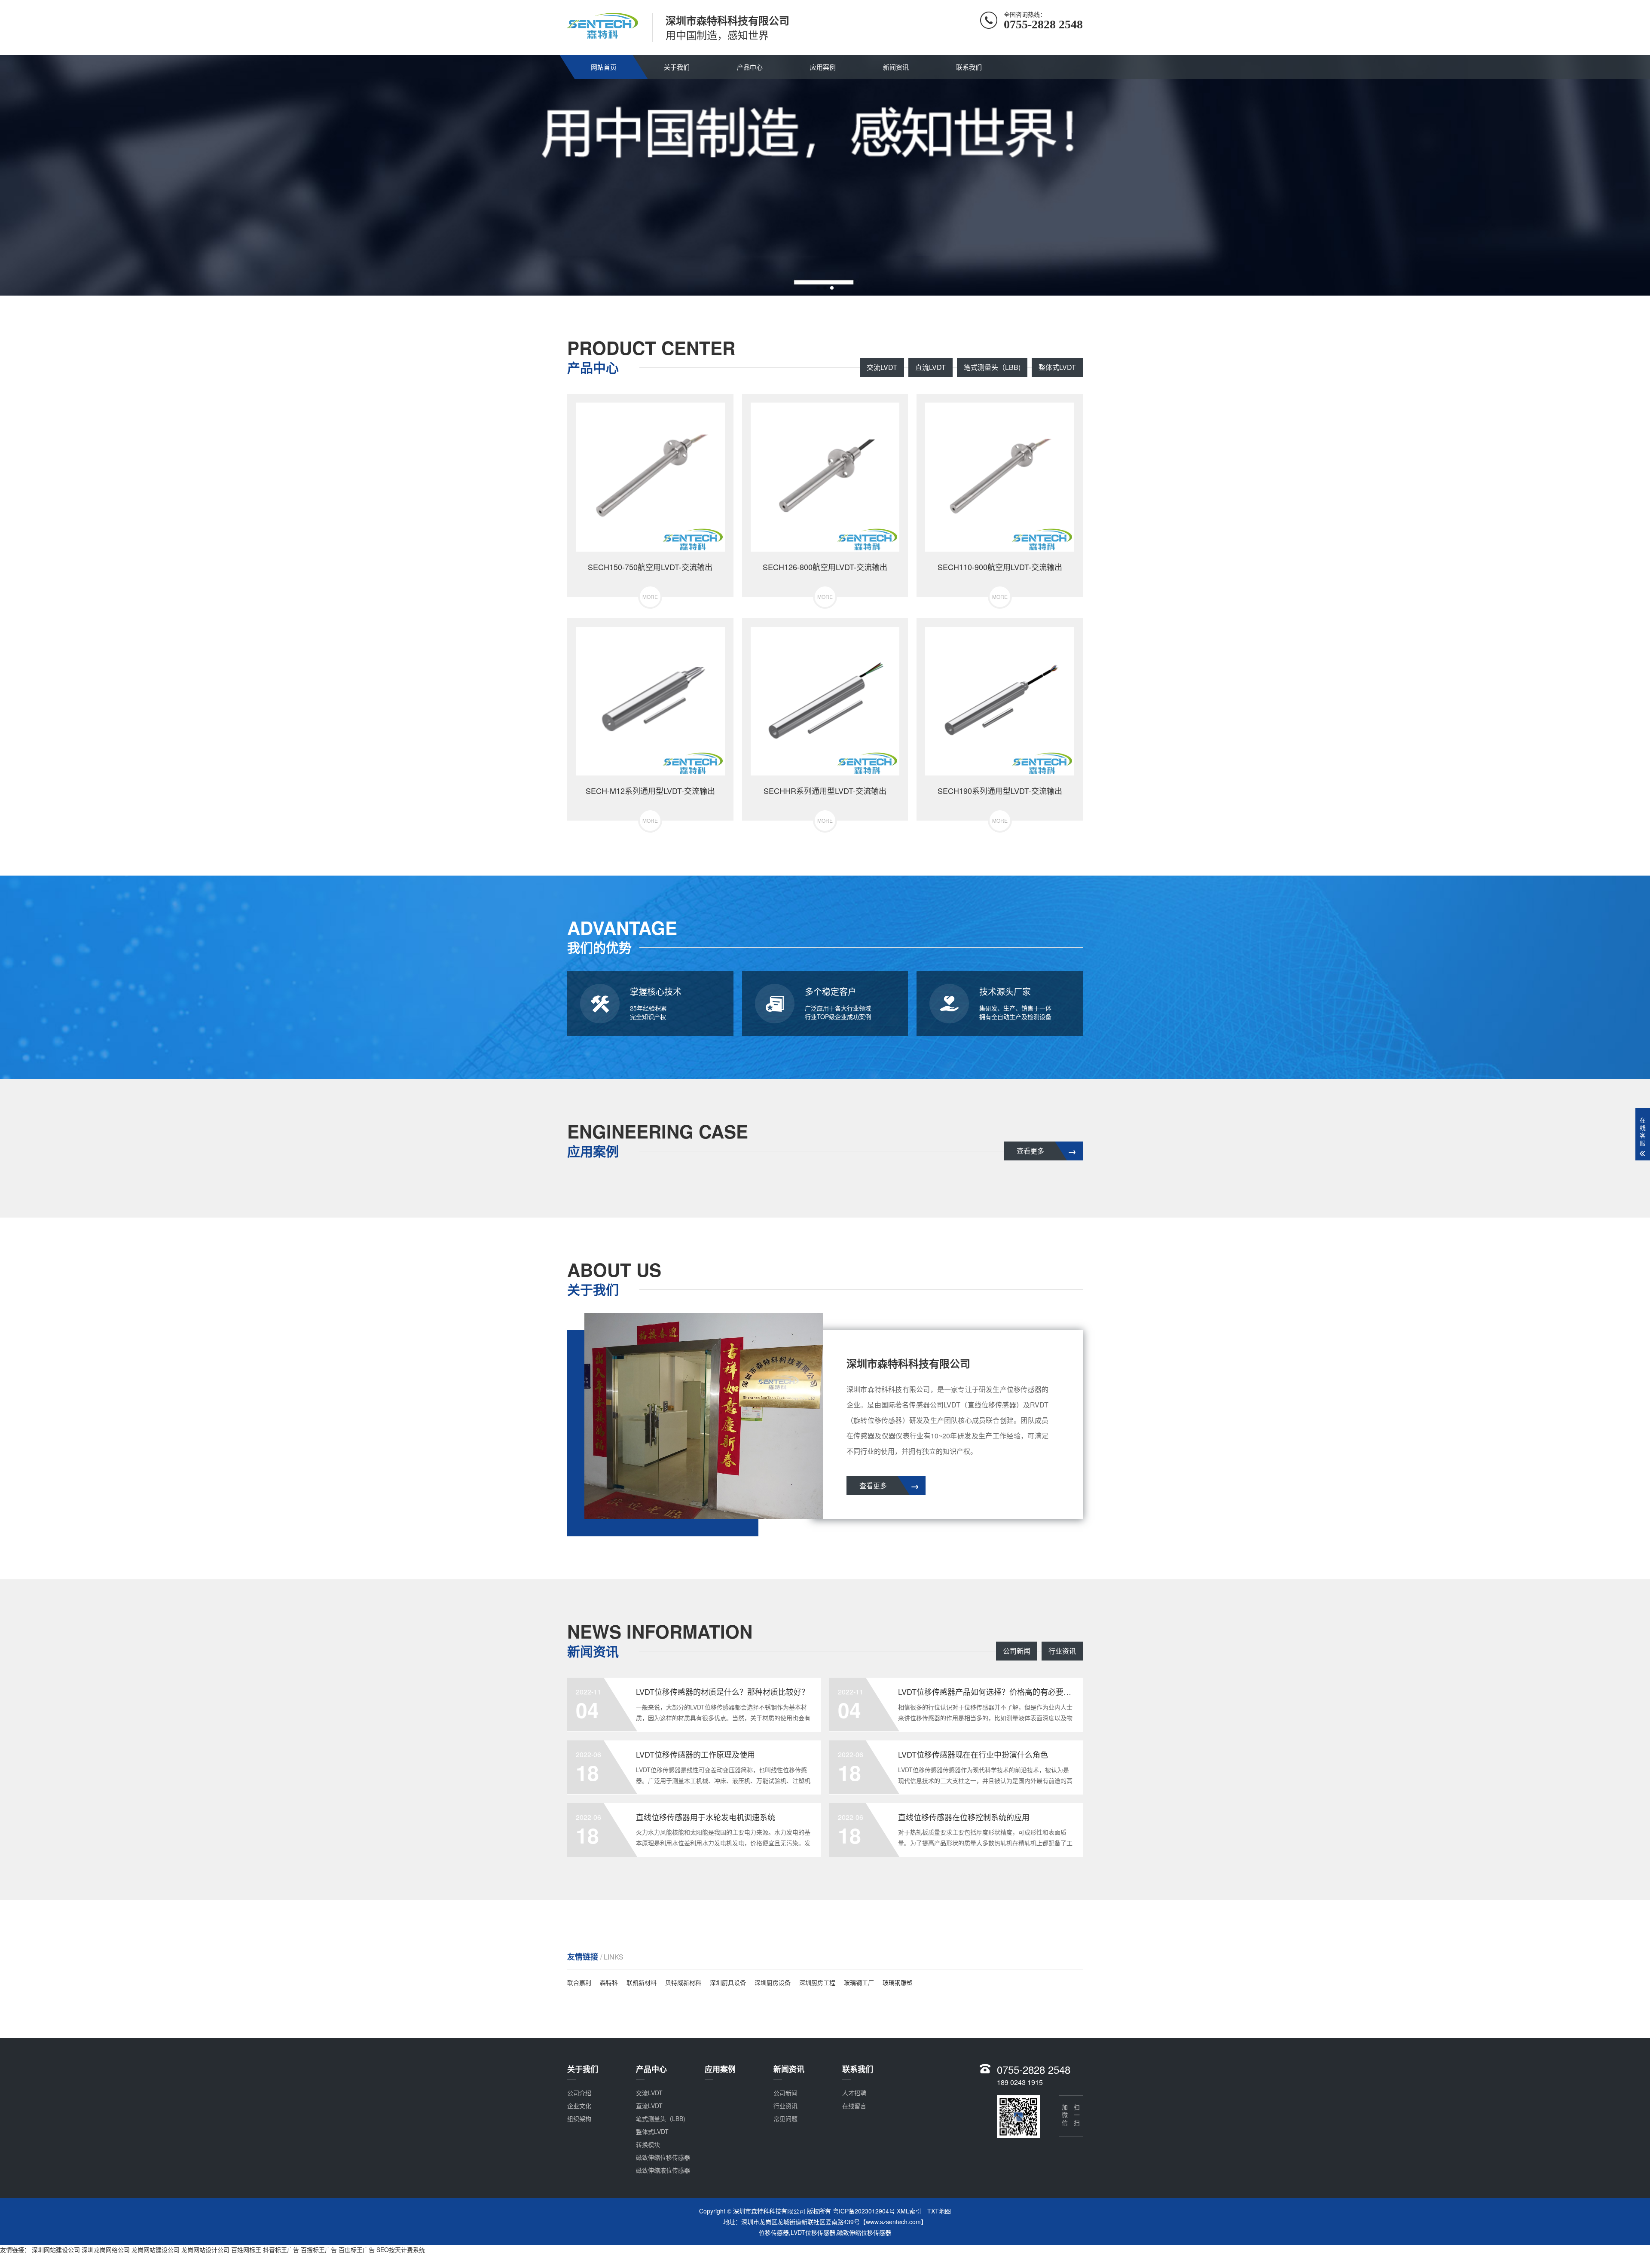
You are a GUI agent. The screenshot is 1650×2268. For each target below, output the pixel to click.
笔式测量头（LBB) (992, 367)
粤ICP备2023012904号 (864, 2211)
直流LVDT (930, 367)
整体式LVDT (1057, 367)
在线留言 (854, 2106)
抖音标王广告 (281, 2250)
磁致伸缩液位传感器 (663, 2170)
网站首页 (604, 67)
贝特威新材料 (683, 1982)
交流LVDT (882, 367)
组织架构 (579, 2118)
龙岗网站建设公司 (156, 2250)
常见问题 (785, 2118)
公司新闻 (1017, 1651)
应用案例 (823, 67)
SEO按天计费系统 (401, 2250)
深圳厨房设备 (773, 1982)
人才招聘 (854, 2093)
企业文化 (579, 2106)
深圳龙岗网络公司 (106, 2250)
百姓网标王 (246, 2250)
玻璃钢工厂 (859, 1982)
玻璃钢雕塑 (898, 1982)
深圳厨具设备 (728, 1982)
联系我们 (969, 67)
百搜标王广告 (319, 2250)
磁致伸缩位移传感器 (663, 2157)
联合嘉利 (579, 1982)
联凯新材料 (642, 1982)
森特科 (609, 1982)
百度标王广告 (357, 2250)
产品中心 (750, 67)
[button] (818, 288)
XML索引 (909, 2211)
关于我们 (677, 67)
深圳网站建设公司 (56, 2250)
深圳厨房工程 (817, 1982)
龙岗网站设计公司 (205, 2250)
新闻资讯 (896, 67)
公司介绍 (579, 2093)
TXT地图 (939, 2211)
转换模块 (648, 2144)
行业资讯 (1062, 1651)
